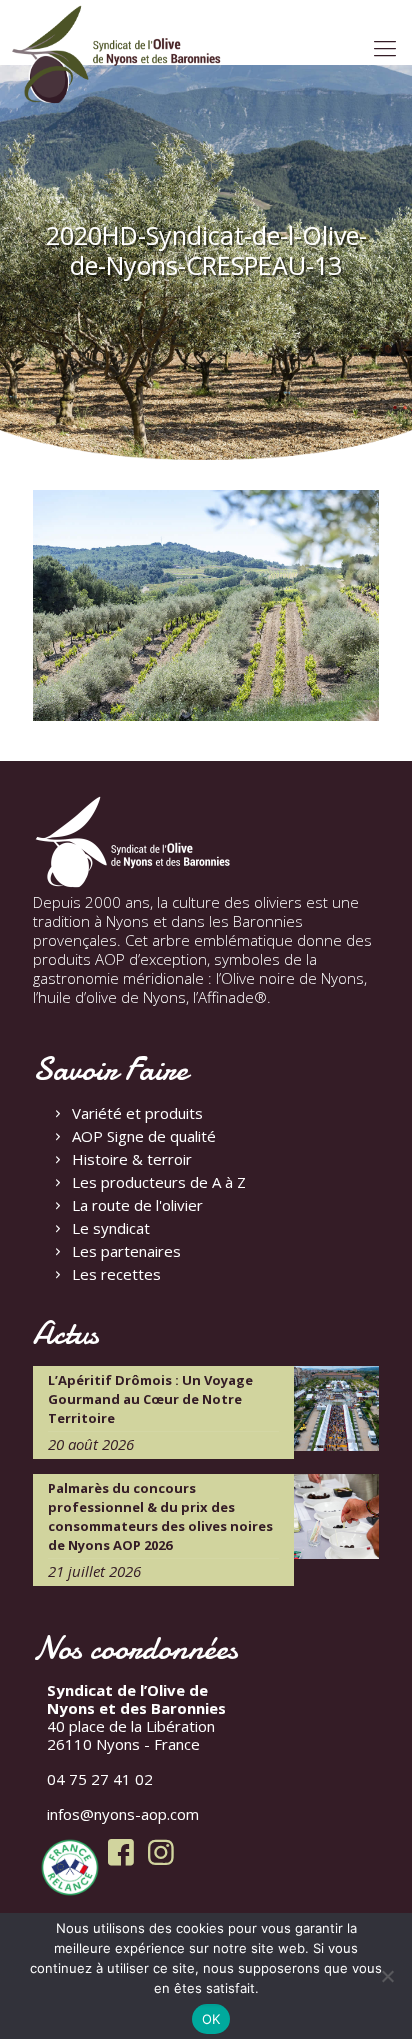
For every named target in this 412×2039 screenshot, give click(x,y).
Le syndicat (111, 1228)
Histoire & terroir (132, 1159)
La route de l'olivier (137, 1205)
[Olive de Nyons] (117, 55)
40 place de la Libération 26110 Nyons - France (136, 1717)
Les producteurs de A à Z (159, 1182)
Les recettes (116, 1274)
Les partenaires (126, 1251)
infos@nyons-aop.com (123, 1814)
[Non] (387, 1976)
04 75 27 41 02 (100, 1779)
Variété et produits (137, 1113)
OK (211, 2019)
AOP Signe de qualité (144, 1136)
